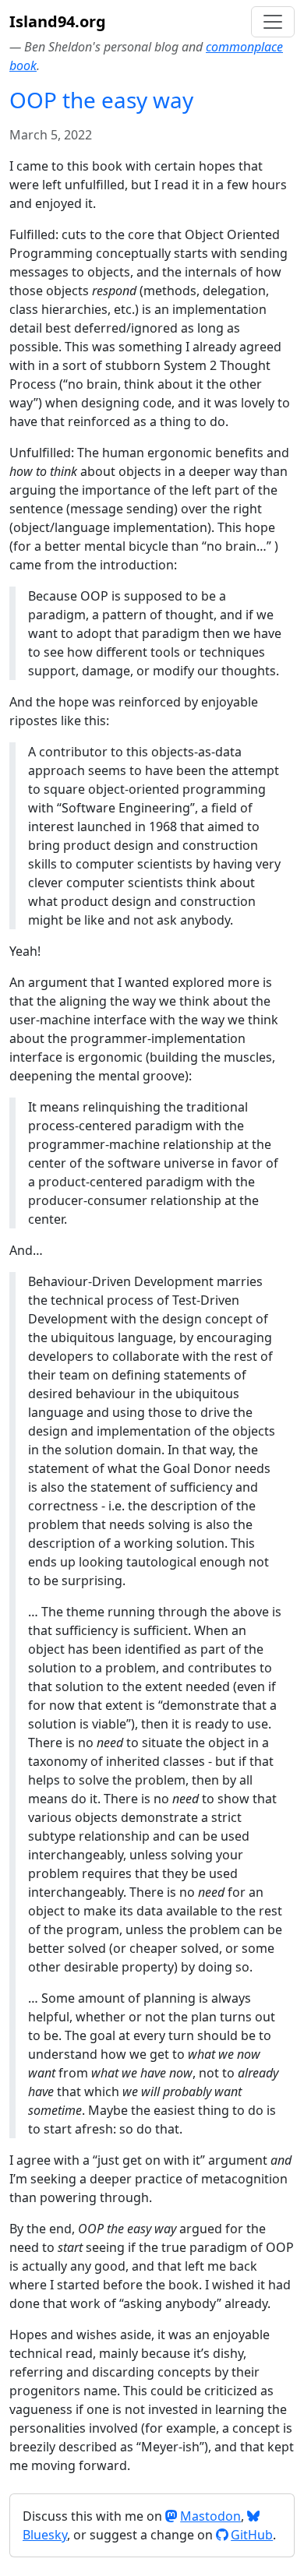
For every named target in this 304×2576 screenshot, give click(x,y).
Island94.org (58, 21)
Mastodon (210, 2516)
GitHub (252, 2535)
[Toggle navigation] (273, 22)
